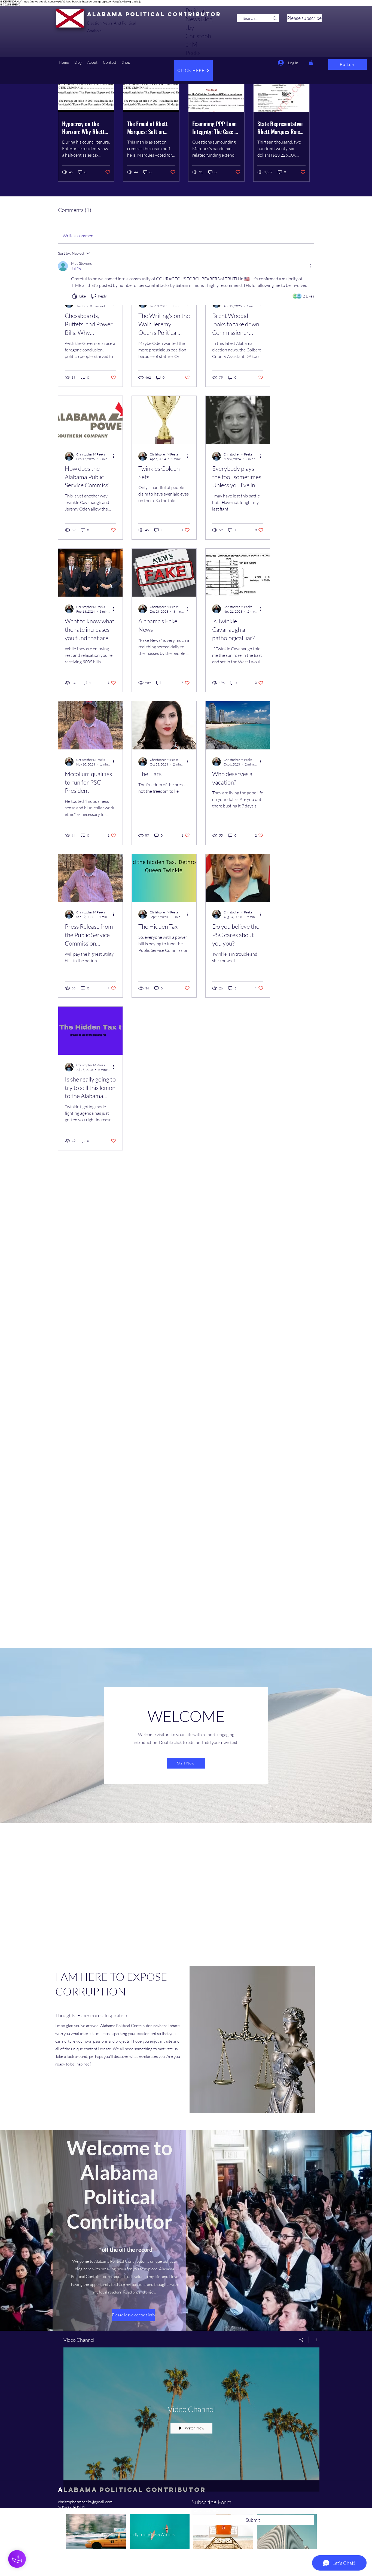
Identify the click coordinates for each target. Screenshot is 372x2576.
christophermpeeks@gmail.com (85, 2502)
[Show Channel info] (314, 2340)
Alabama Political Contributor (154, 14)
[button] (78, 62)
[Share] (301, 2340)
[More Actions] (311, 266)
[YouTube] (61, 2513)
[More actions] (115, 456)
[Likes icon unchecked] (75, 296)
